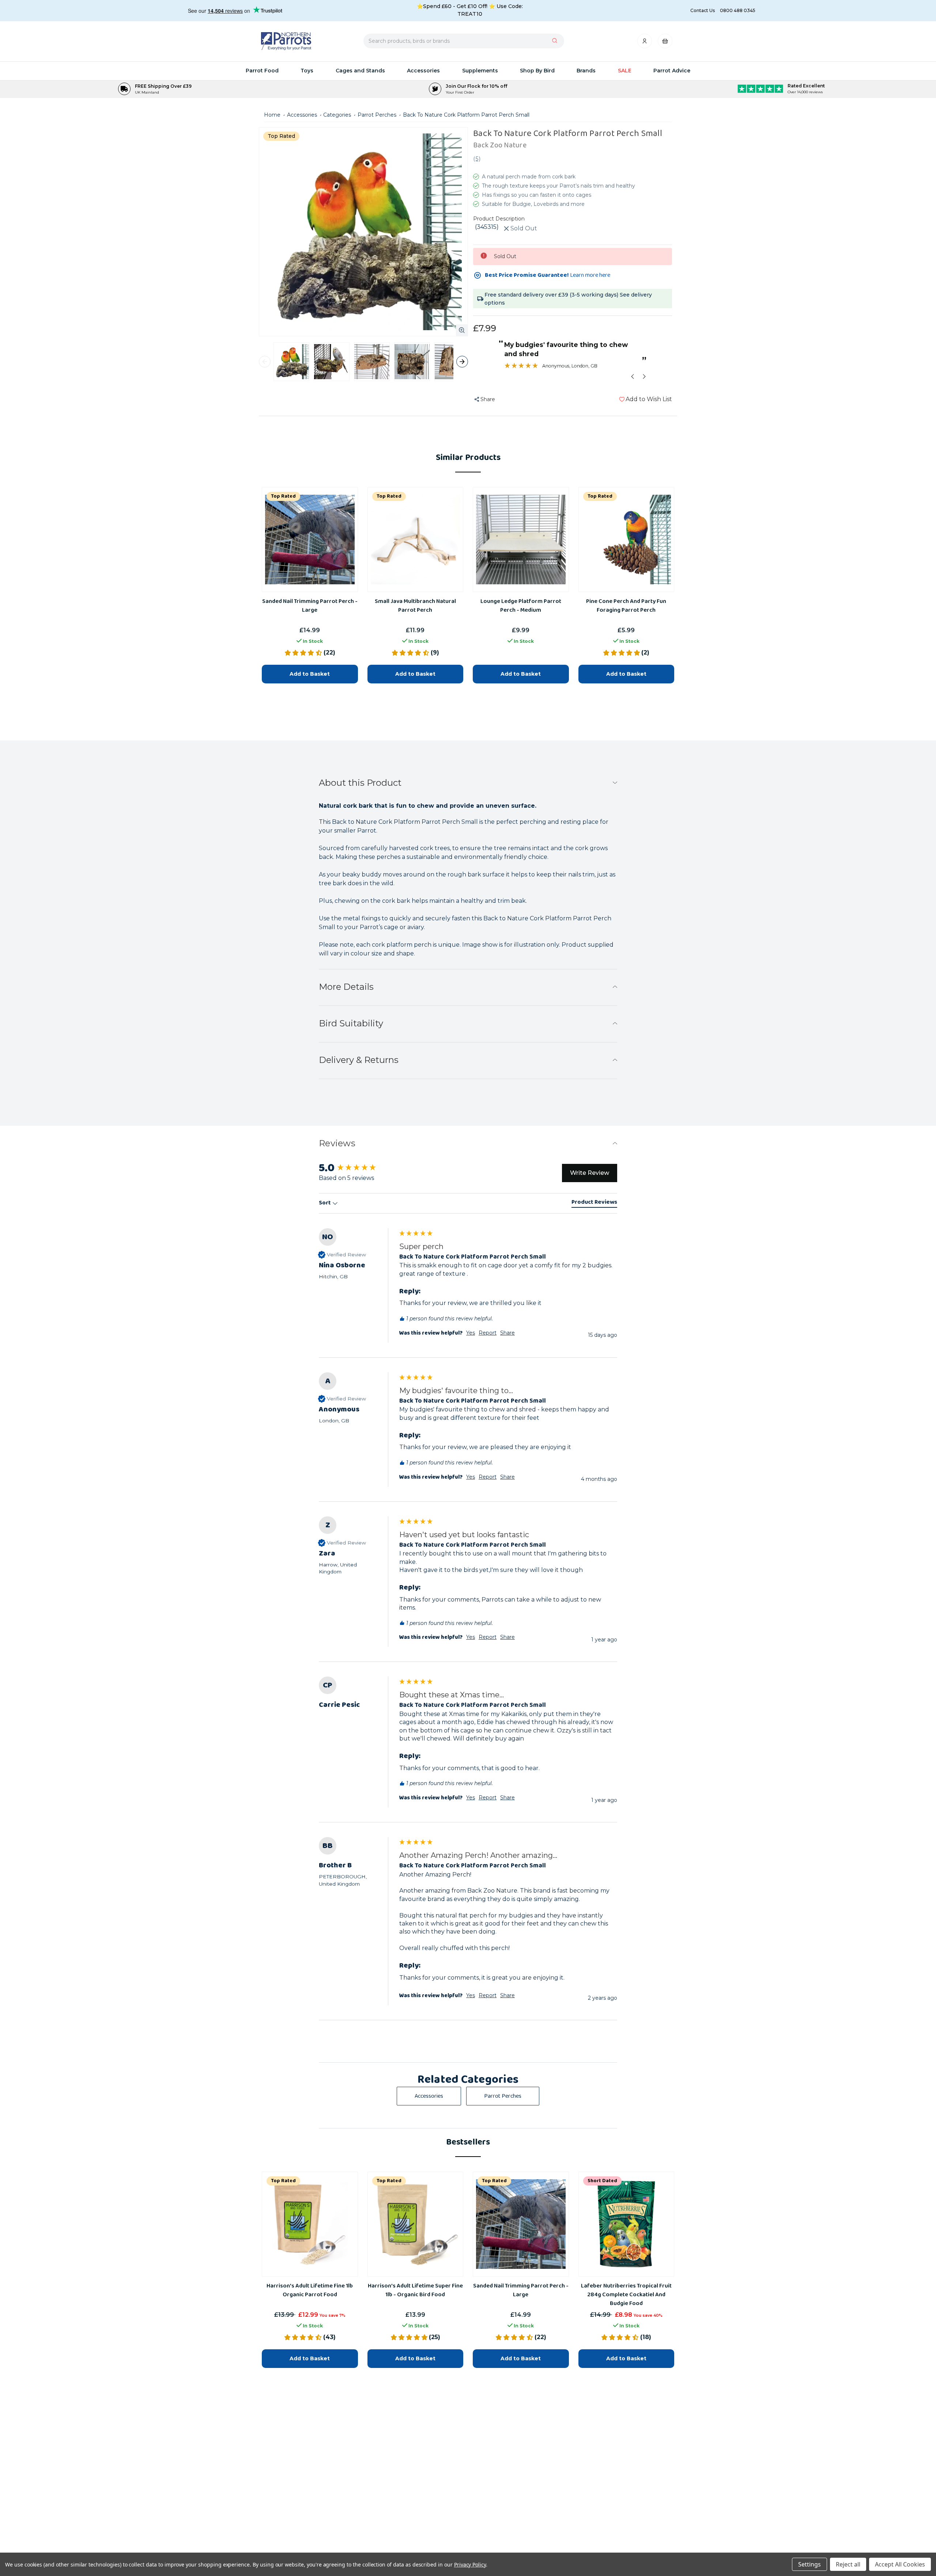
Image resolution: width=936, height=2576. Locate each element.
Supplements (480, 71)
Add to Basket (310, 2358)
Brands (586, 71)
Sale (625, 71)
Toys (307, 71)
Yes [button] (471, 1798)
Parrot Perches (503, 2096)
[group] (468, 1749)
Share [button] (507, 1798)
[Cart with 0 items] (665, 43)
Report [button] (488, 1798)
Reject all (848, 2564)
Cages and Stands (360, 71)
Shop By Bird (537, 71)
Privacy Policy (470, 2564)
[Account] (645, 43)
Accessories (423, 71)
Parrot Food (262, 71)
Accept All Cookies (900, 2564)
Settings (809, 2564)
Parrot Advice (672, 71)
